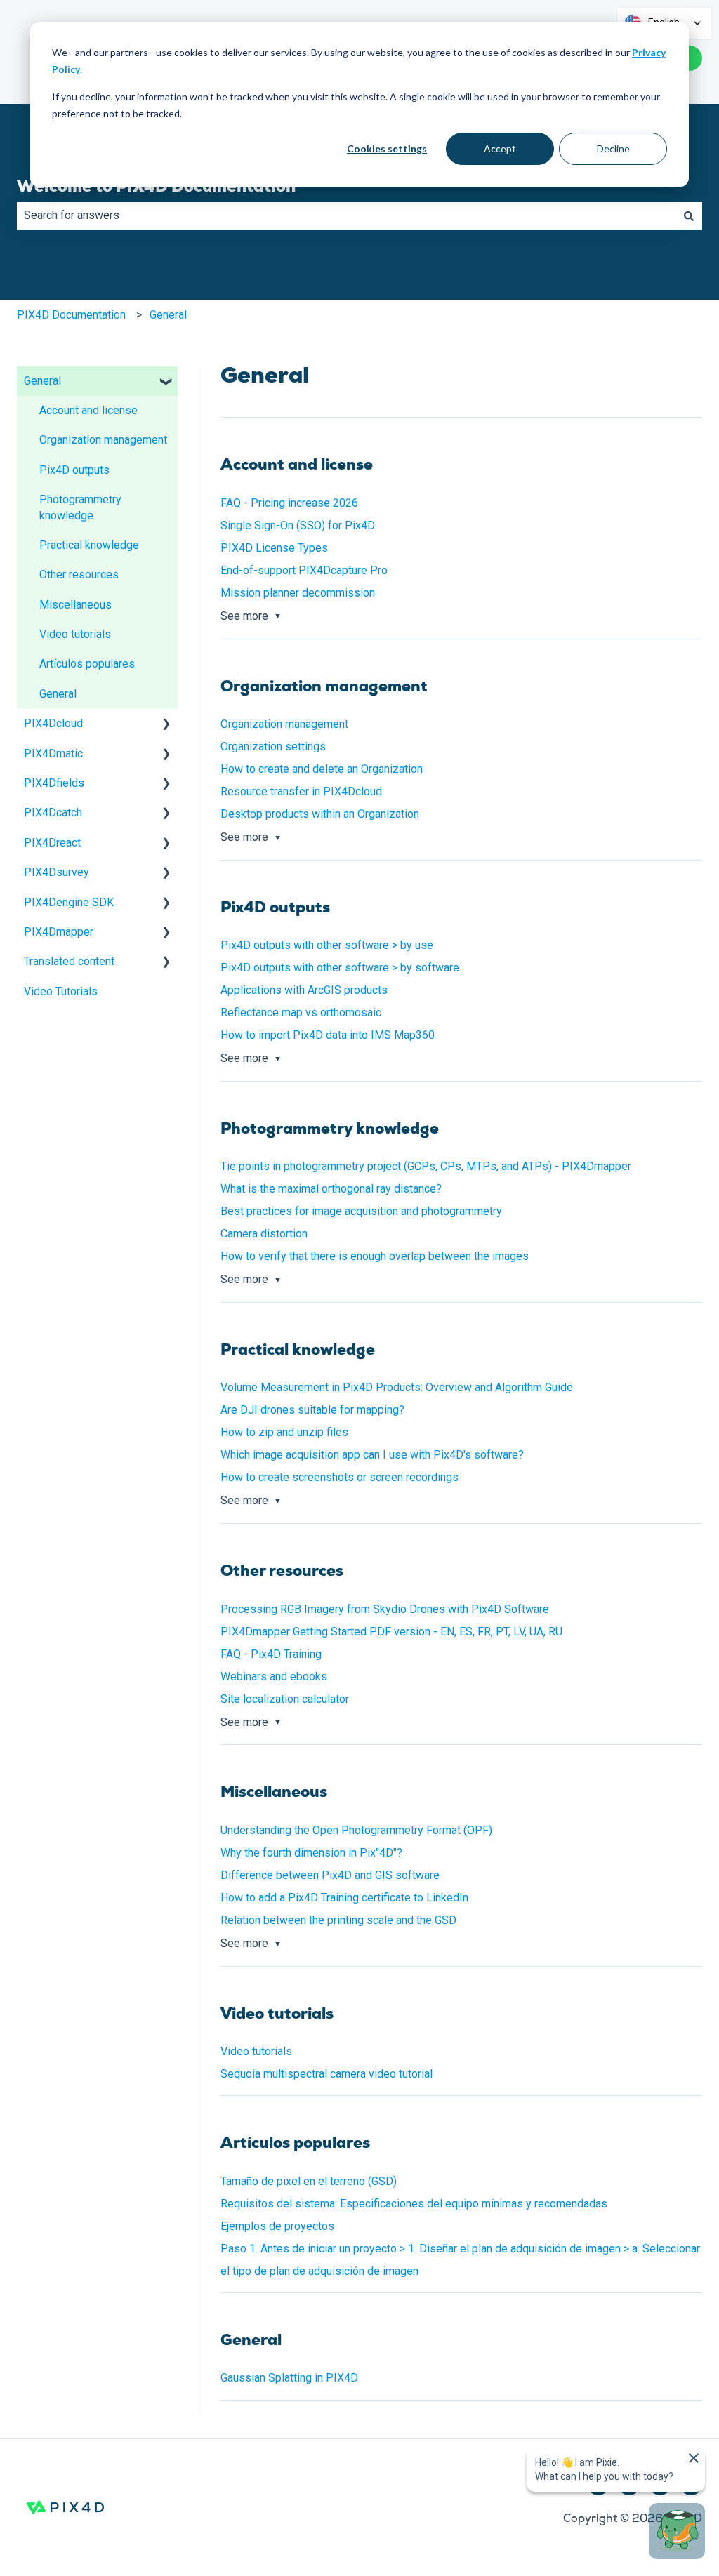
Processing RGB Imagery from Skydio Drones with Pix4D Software (385, 1609)
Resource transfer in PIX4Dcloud (301, 791)
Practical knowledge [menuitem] (89, 545)
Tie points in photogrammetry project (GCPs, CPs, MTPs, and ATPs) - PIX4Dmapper (426, 1166)
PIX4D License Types (274, 548)
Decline (613, 148)
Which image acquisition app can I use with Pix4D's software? (372, 1455)
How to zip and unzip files (284, 1432)
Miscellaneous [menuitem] (75, 605)
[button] (166, 382)
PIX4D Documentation (71, 315)
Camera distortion (264, 1234)
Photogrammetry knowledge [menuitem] (80, 507)
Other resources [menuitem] (79, 575)
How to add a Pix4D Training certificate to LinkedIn (344, 1898)
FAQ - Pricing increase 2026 (289, 503)
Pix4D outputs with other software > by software (340, 968)
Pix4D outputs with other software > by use (327, 945)
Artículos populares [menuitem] (87, 664)
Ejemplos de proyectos (277, 2226)
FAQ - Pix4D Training (271, 1654)
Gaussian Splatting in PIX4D (289, 2378)
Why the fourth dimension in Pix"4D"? (311, 1853)
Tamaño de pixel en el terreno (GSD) (309, 2181)
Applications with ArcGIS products (304, 990)
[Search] (689, 215)
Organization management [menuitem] (103, 440)
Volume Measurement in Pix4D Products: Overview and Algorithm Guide (397, 1387)
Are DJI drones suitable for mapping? (312, 1410)
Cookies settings (387, 148)
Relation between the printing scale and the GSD (338, 1920)
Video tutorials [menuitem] (75, 634)
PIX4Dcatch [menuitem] (53, 812)
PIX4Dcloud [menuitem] (53, 723)
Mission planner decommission (298, 593)
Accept (500, 148)
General (168, 315)
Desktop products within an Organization (320, 814)
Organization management (284, 724)
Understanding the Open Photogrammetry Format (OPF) (356, 1830)
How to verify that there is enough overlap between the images (375, 1256)
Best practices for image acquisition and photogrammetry (363, 1211)
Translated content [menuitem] (69, 961)
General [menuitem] (42, 381)
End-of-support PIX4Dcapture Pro (304, 570)
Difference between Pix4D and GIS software (330, 1875)
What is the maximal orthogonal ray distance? (331, 1189)
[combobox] (346, 215)
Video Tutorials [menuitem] (61, 991)
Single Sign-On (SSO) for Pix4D (298, 525)
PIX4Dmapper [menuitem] (59, 932)
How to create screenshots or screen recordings (339, 1477)
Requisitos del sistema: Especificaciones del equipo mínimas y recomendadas (414, 2204)
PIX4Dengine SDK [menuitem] (69, 902)
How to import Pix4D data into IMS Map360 (328, 1035)
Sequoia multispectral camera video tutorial (326, 2074)
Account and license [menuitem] (88, 410)
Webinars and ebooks (274, 1677)
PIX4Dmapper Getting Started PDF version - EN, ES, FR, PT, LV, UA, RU (391, 1632)
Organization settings (273, 746)
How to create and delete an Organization (322, 769)
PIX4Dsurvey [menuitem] (57, 872)
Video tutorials (256, 2051)
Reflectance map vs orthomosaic (301, 1013)
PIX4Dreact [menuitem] (52, 843)
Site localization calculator (285, 1699)
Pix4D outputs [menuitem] (74, 470)
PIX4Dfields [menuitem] (54, 783)
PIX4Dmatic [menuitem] (53, 753)
